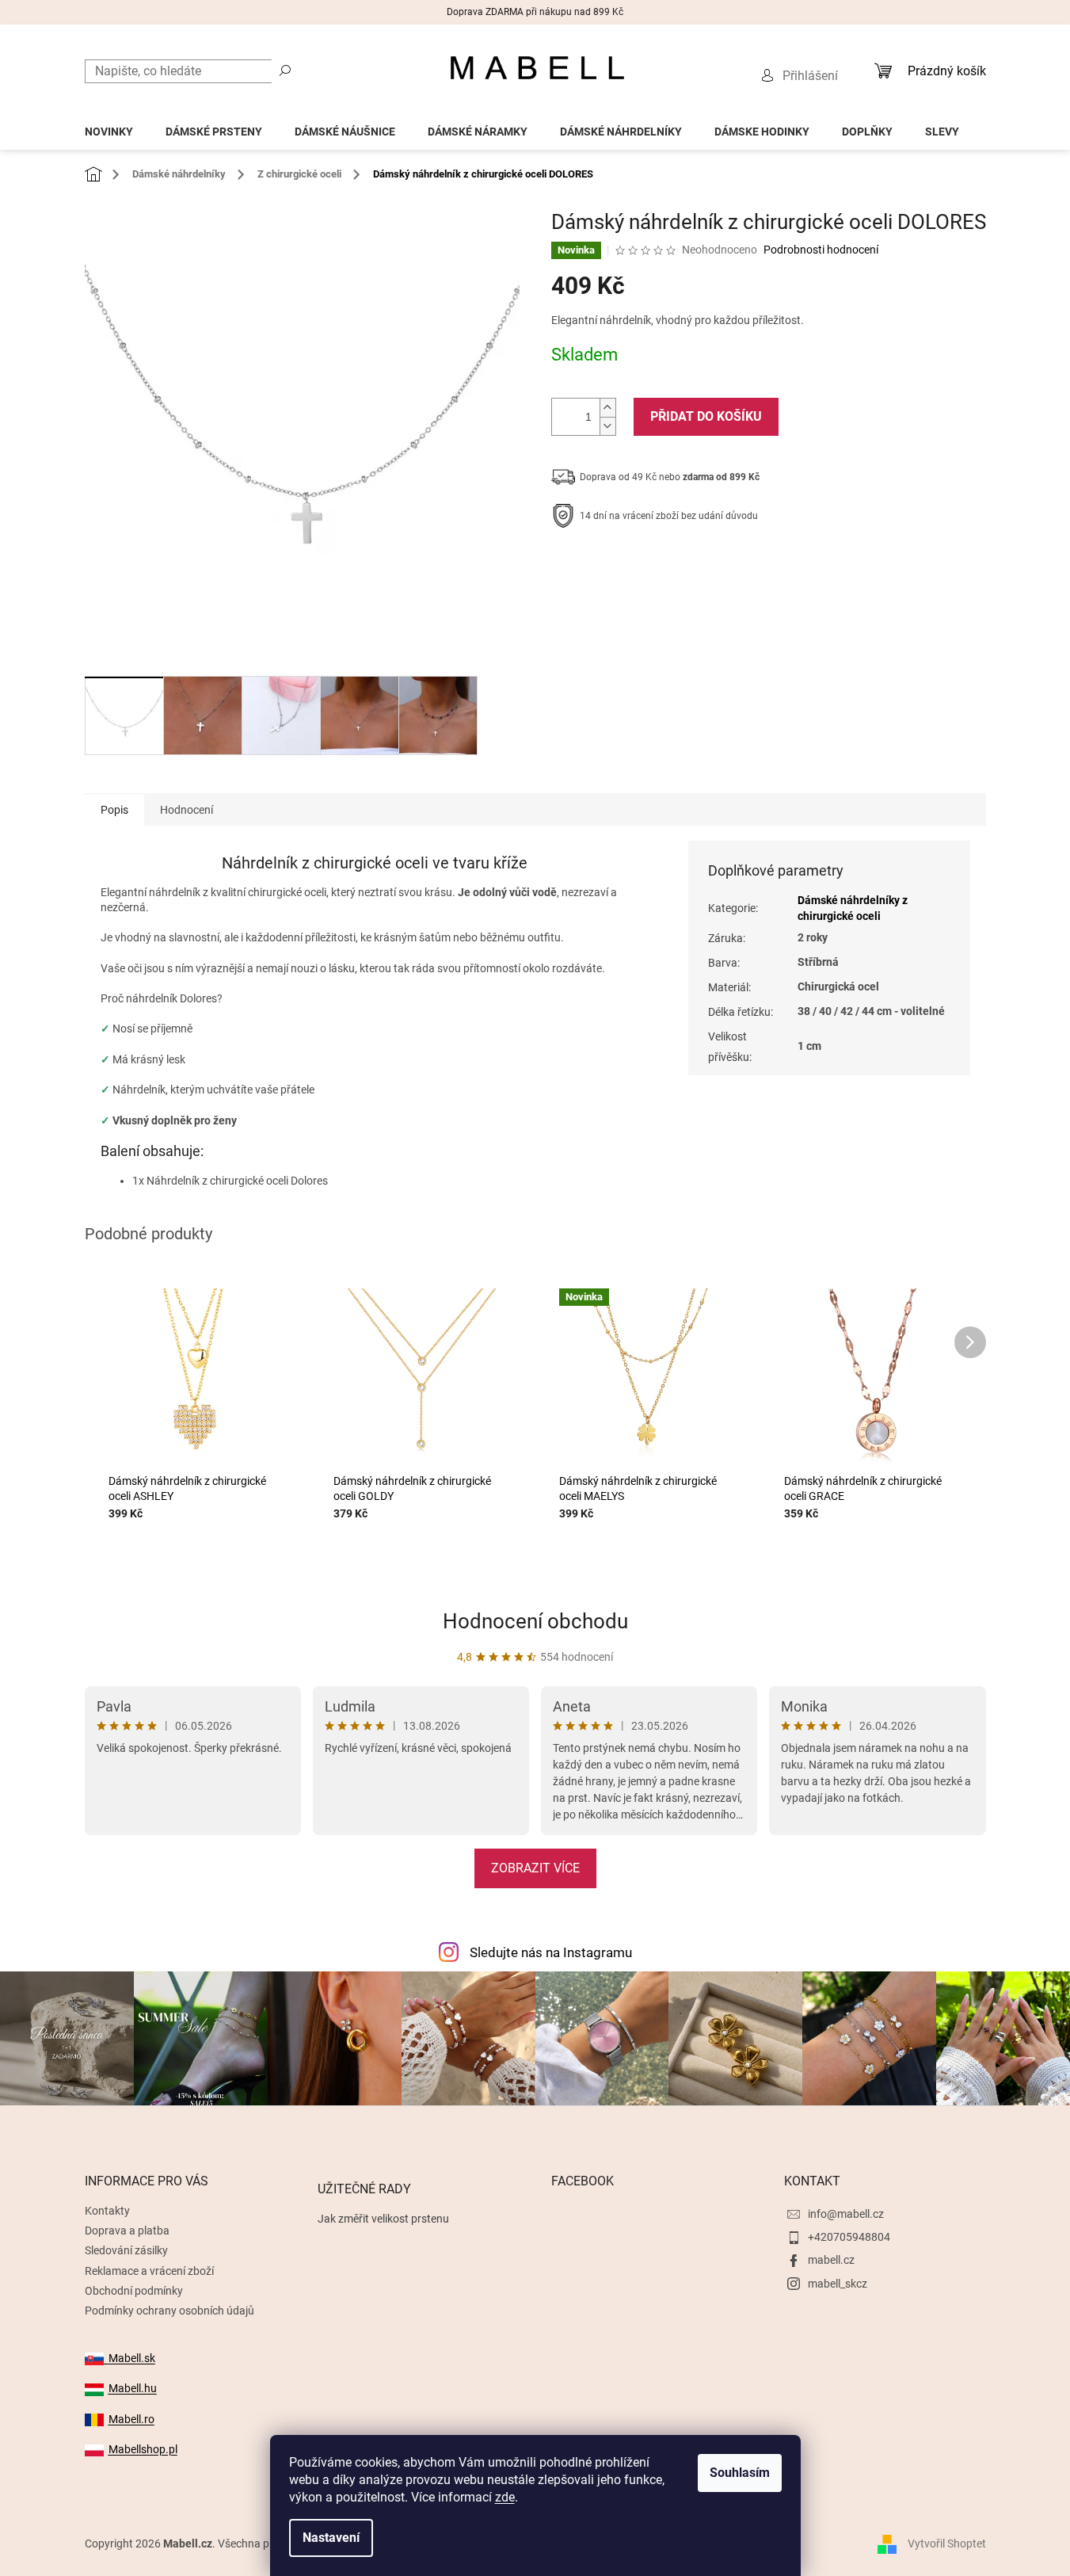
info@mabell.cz (846, 2214)
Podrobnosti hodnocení (821, 250)
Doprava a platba (127, 2231)
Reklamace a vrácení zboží (149, 2271)
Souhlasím (740, 2473)
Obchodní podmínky (134, 2291)
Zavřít (636, 565)
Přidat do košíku (706, 416)
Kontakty (107, 2211)
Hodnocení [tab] (187, 810)
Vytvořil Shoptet (947, 2544)
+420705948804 (849, 2237)
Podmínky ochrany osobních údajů (169, 2311)
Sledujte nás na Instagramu (551, 1952)
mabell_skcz (838, 2284)
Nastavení (331, 2538)
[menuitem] (109, 127)
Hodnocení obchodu (535, 1621)
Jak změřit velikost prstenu (383, 2219)
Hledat (285, 70)
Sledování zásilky (126, 2250)
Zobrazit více (535, 1868)
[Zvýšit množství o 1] (607, 408)
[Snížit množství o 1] (607, 426)
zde (505, 2497)
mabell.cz (831, 2260)
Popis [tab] (114, 810)
